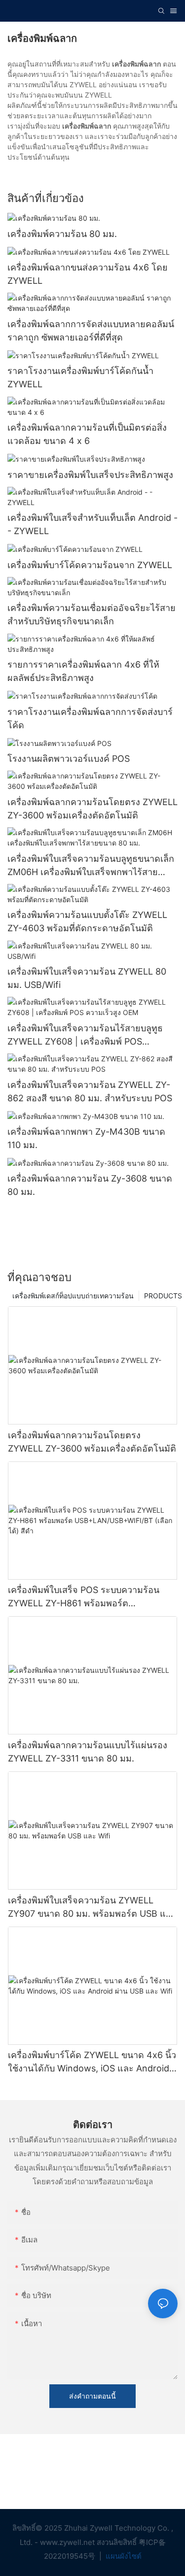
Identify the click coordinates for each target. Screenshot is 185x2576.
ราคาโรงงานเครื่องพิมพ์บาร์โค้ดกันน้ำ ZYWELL (80, 377)
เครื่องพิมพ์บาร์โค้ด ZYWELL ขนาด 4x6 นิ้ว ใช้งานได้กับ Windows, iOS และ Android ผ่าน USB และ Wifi (92, 2062)
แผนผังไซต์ (123, 2556)
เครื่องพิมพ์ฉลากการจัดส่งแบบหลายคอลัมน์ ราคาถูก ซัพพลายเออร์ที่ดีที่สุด (91, 331)
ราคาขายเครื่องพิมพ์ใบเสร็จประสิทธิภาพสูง (90, 475)
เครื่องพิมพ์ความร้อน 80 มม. (62, 234)
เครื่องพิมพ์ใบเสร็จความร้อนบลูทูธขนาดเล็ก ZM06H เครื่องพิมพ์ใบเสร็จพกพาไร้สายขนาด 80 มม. (91, 866)
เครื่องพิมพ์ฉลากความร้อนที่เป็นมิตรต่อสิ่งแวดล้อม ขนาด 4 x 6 (87, 434)
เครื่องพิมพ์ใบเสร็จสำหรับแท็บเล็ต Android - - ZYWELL (92, 524)
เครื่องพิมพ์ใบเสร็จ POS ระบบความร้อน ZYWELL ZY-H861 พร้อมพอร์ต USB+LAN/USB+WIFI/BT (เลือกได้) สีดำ (88, 1597)
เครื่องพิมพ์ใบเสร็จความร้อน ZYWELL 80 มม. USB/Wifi (87, 978)
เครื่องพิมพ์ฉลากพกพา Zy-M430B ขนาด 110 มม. (86, 1138)
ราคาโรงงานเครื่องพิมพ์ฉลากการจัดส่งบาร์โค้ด (90, 718)
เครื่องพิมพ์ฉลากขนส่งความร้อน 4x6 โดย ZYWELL (88, 274)
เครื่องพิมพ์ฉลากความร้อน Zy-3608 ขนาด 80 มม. (90, 1185)
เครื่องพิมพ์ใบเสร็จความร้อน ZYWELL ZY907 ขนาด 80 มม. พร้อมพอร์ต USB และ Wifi (92, 1908)
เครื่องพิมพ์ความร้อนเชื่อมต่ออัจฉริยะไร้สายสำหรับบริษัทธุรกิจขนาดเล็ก (92, 614)
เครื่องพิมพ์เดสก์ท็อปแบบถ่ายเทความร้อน (73, 1296)
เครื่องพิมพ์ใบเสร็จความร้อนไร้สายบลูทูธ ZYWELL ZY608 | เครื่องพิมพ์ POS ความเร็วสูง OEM (85, 1035)
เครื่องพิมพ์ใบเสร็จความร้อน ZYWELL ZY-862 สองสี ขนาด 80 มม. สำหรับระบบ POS (90, 1091)
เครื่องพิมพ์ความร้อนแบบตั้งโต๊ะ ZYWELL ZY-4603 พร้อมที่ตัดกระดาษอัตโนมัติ (87, 921)
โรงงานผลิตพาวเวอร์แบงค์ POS (69, 759)
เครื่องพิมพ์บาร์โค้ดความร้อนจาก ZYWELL (90, 565)
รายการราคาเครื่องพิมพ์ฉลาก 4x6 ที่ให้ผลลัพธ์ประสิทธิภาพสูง (83, 671)
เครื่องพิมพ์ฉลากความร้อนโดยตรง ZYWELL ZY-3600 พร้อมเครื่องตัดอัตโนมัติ (92, 809)
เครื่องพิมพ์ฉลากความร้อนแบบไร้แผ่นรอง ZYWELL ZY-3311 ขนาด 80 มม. (88, 1752)
